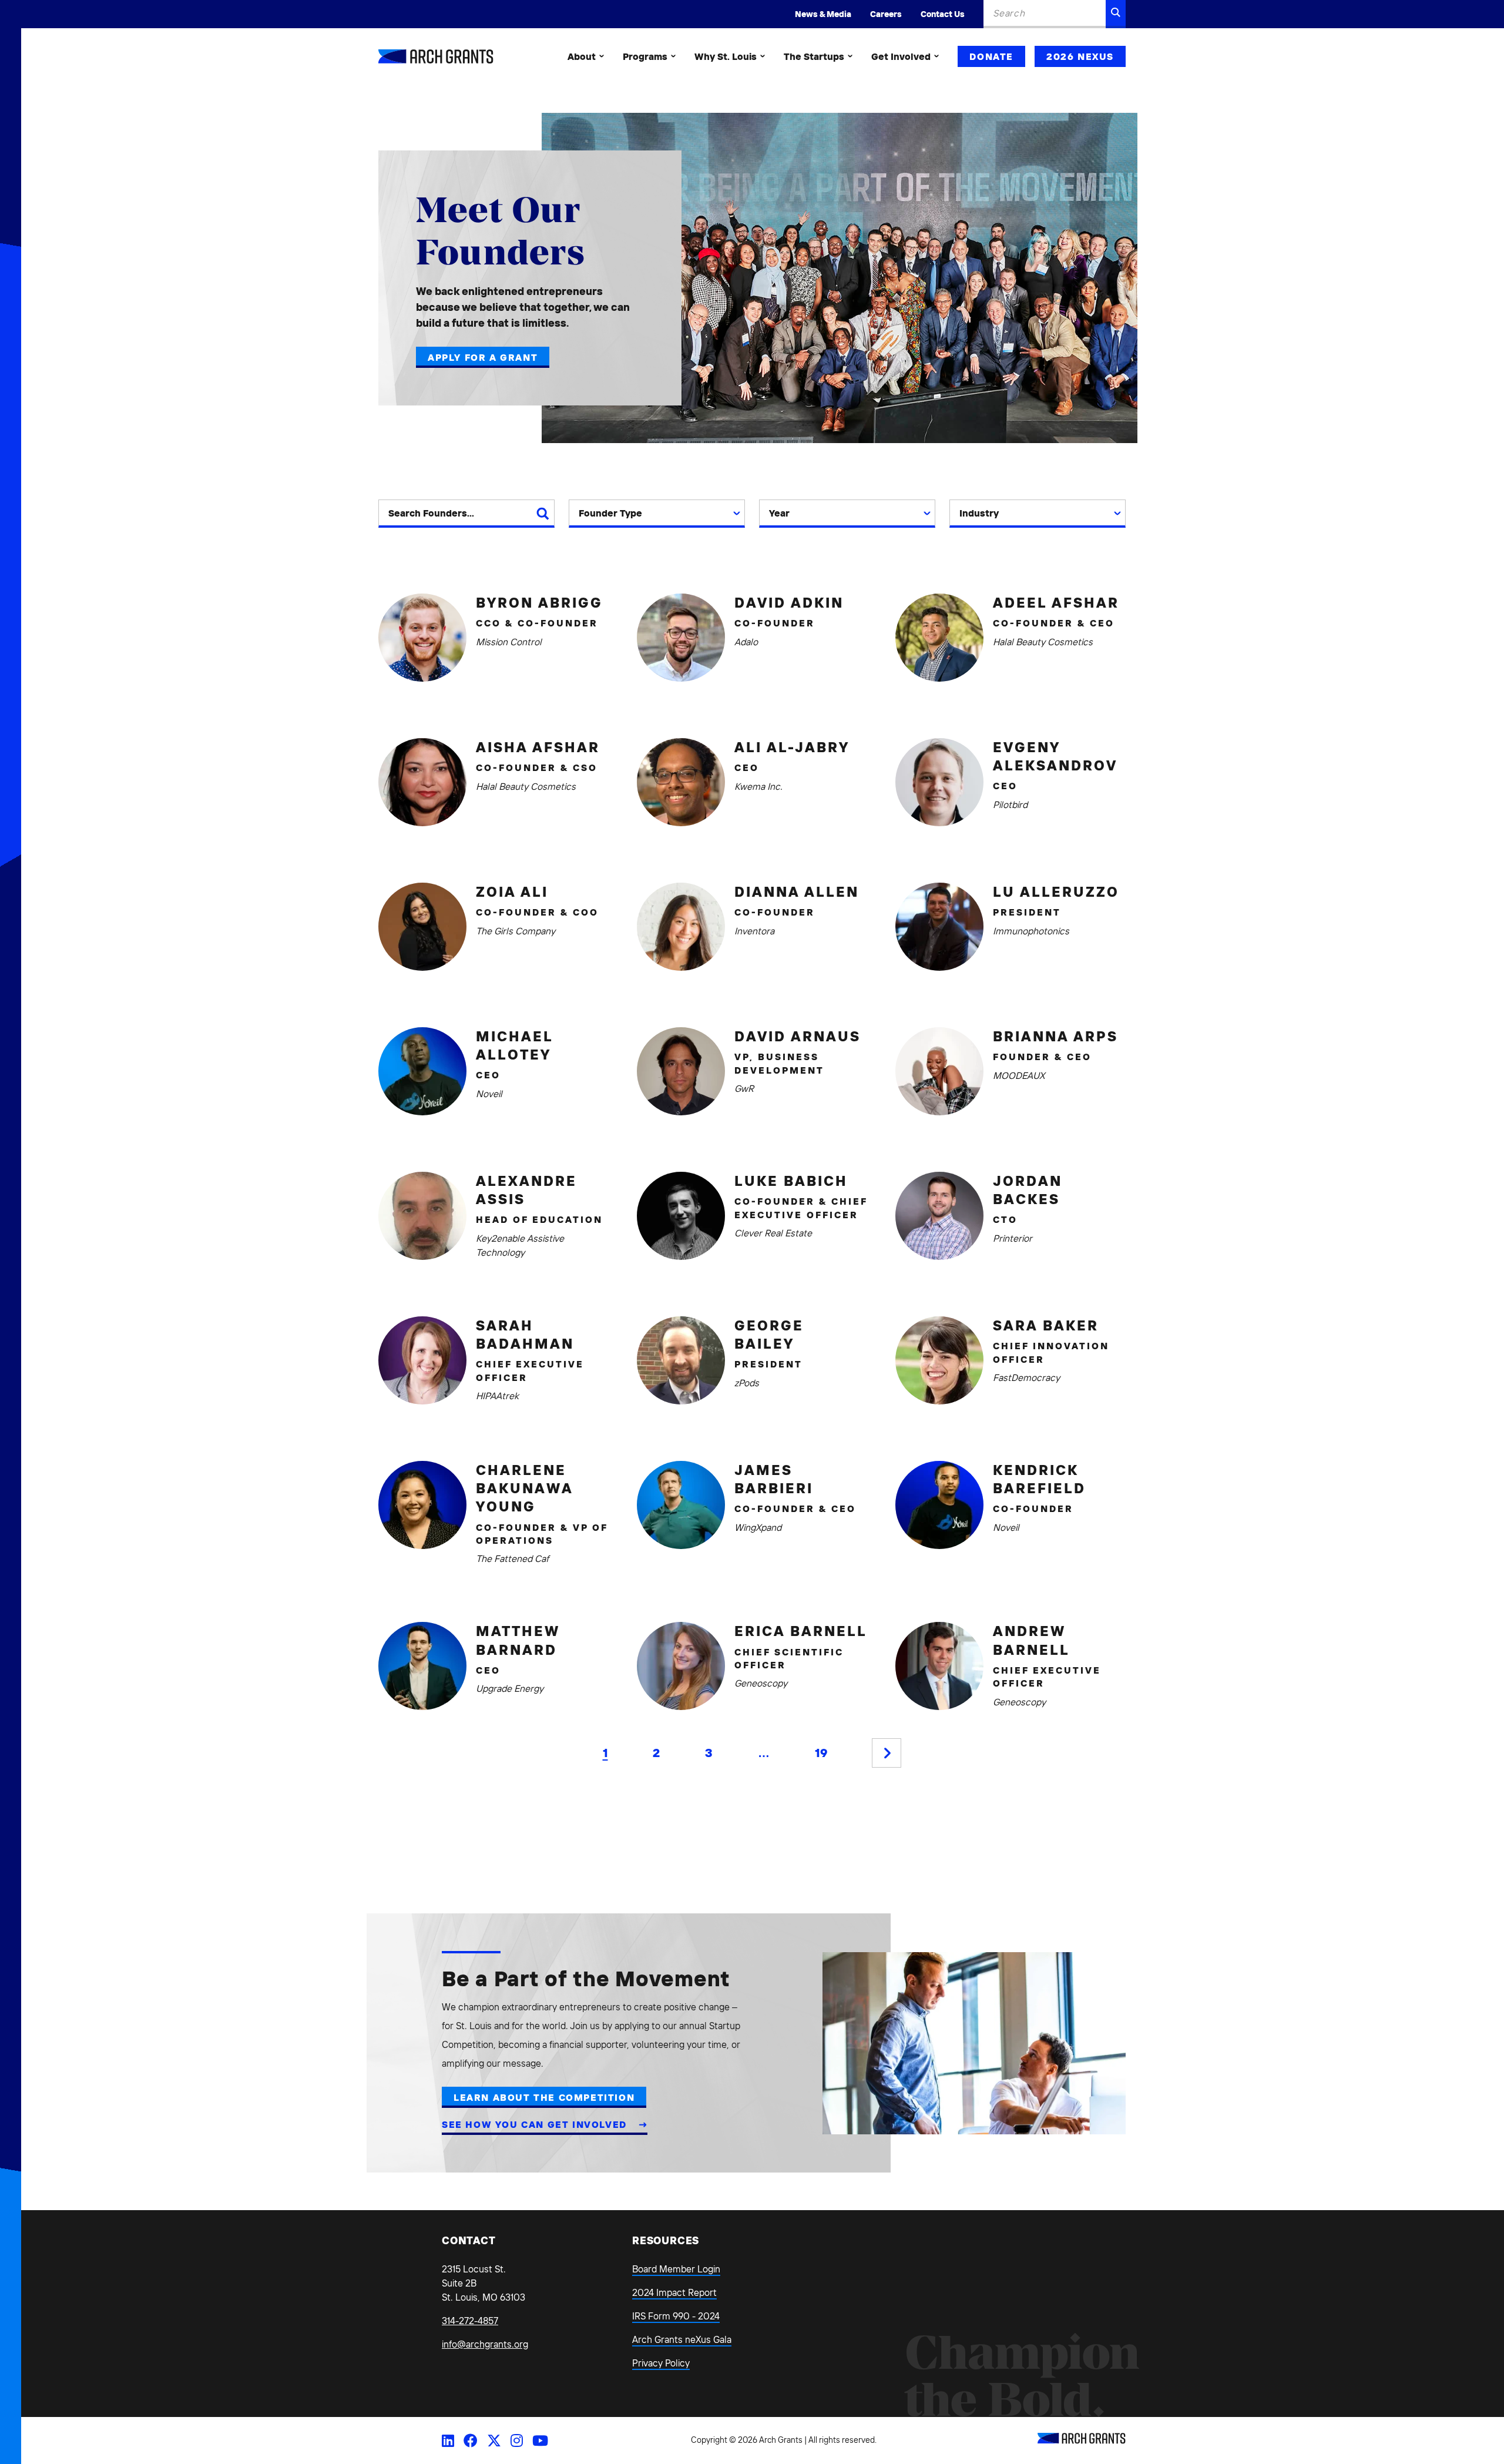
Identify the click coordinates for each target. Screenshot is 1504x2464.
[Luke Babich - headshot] (681, 1216)
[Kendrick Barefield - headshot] (939, 1505)
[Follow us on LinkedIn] (448, 2440)
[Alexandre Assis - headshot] (422, 1216)
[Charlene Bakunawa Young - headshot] (422, 1505)
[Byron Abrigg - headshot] (422, 638)
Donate (991, 56)
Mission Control (509, 642)
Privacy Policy (661, 2363)
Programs (645, 56)
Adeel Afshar (1056, 602)
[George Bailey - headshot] (681, 1360)
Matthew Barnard (518, 1640)
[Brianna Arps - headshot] (939, 1071)
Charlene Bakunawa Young (524, 1488)
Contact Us (943, 14)
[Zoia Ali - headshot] (422, 927)
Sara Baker (1046, 1325)
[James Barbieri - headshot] (681, 1505)
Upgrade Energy (510, 1688)
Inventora (754, 931)
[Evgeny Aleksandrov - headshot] (939, 782)
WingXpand (758, 1527)
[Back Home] (436, 56)
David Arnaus (798, 1036)
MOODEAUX (1019, 1075)
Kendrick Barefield (1039, 1479)
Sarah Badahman (525, 1334)
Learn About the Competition (544, 2097)
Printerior (1013, 1238)
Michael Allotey (514, 1045)
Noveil (489, 1094)
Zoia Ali (512, 891)
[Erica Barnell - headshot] (681, 1666)
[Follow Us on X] (494, 2440)
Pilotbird (1010, 804)
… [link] (764, 1753)
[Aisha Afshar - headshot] (422, 782)
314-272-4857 (470, 2321)
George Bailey (769, 1334)
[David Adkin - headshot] (681, 638)
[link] (887, 1753)
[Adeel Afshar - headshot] (939, 638)
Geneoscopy (761, 1683)
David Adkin (789, 602)
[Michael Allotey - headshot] (422, 1071)
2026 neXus (1080, 56)
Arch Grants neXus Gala (682, 2339)
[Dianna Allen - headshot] (681, 927)
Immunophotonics (1031, 931)
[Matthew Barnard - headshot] (422, 1666)
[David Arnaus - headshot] (681, 1071)
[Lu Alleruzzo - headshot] (939, 927)
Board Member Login (676, 2269)
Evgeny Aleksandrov (1055, 756)
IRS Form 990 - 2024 (676, 2316)
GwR (744, 1088)
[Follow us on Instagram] (517, 2440)
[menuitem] (586, 56)
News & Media (823, 14)
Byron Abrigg (539, 602)
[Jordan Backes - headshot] (939, 1216)
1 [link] (605, 1753)
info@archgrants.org (485, 2344)
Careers (886, 14)
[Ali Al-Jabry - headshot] (681, 782)
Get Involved (901, 56)
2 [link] (656, 1753)
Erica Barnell (801, 1631)
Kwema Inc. (758, 786)
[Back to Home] (1082, 2440)
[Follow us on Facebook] (471, 2440)
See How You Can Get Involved (536, 2124)
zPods (747, 1383)
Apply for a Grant (483, 357)
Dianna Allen (797, 891)
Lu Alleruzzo (1056, 891)
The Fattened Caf (512, 1558)
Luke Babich (791, 1181)
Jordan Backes (1028, 1190)
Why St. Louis (726, 56)
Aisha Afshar (538, 747)
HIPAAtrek (497, 1396)
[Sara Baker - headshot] (939, 1360)
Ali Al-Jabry (792, 747)
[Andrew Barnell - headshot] (939, 1666)
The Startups (814, 56)
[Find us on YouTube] (540, 2440)
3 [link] (709, 1753)
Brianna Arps (1055, 1036)
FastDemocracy (1026, 1377)
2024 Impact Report (674, 2292)
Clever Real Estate (773, 1233)
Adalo (746, 642)
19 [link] (821, 1753)
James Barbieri (774, 1479)
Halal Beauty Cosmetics (1043, 642)
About (582, 56)
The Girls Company (516, 931)
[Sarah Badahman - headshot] (422, 1360)
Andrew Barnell (1031, 1640)
